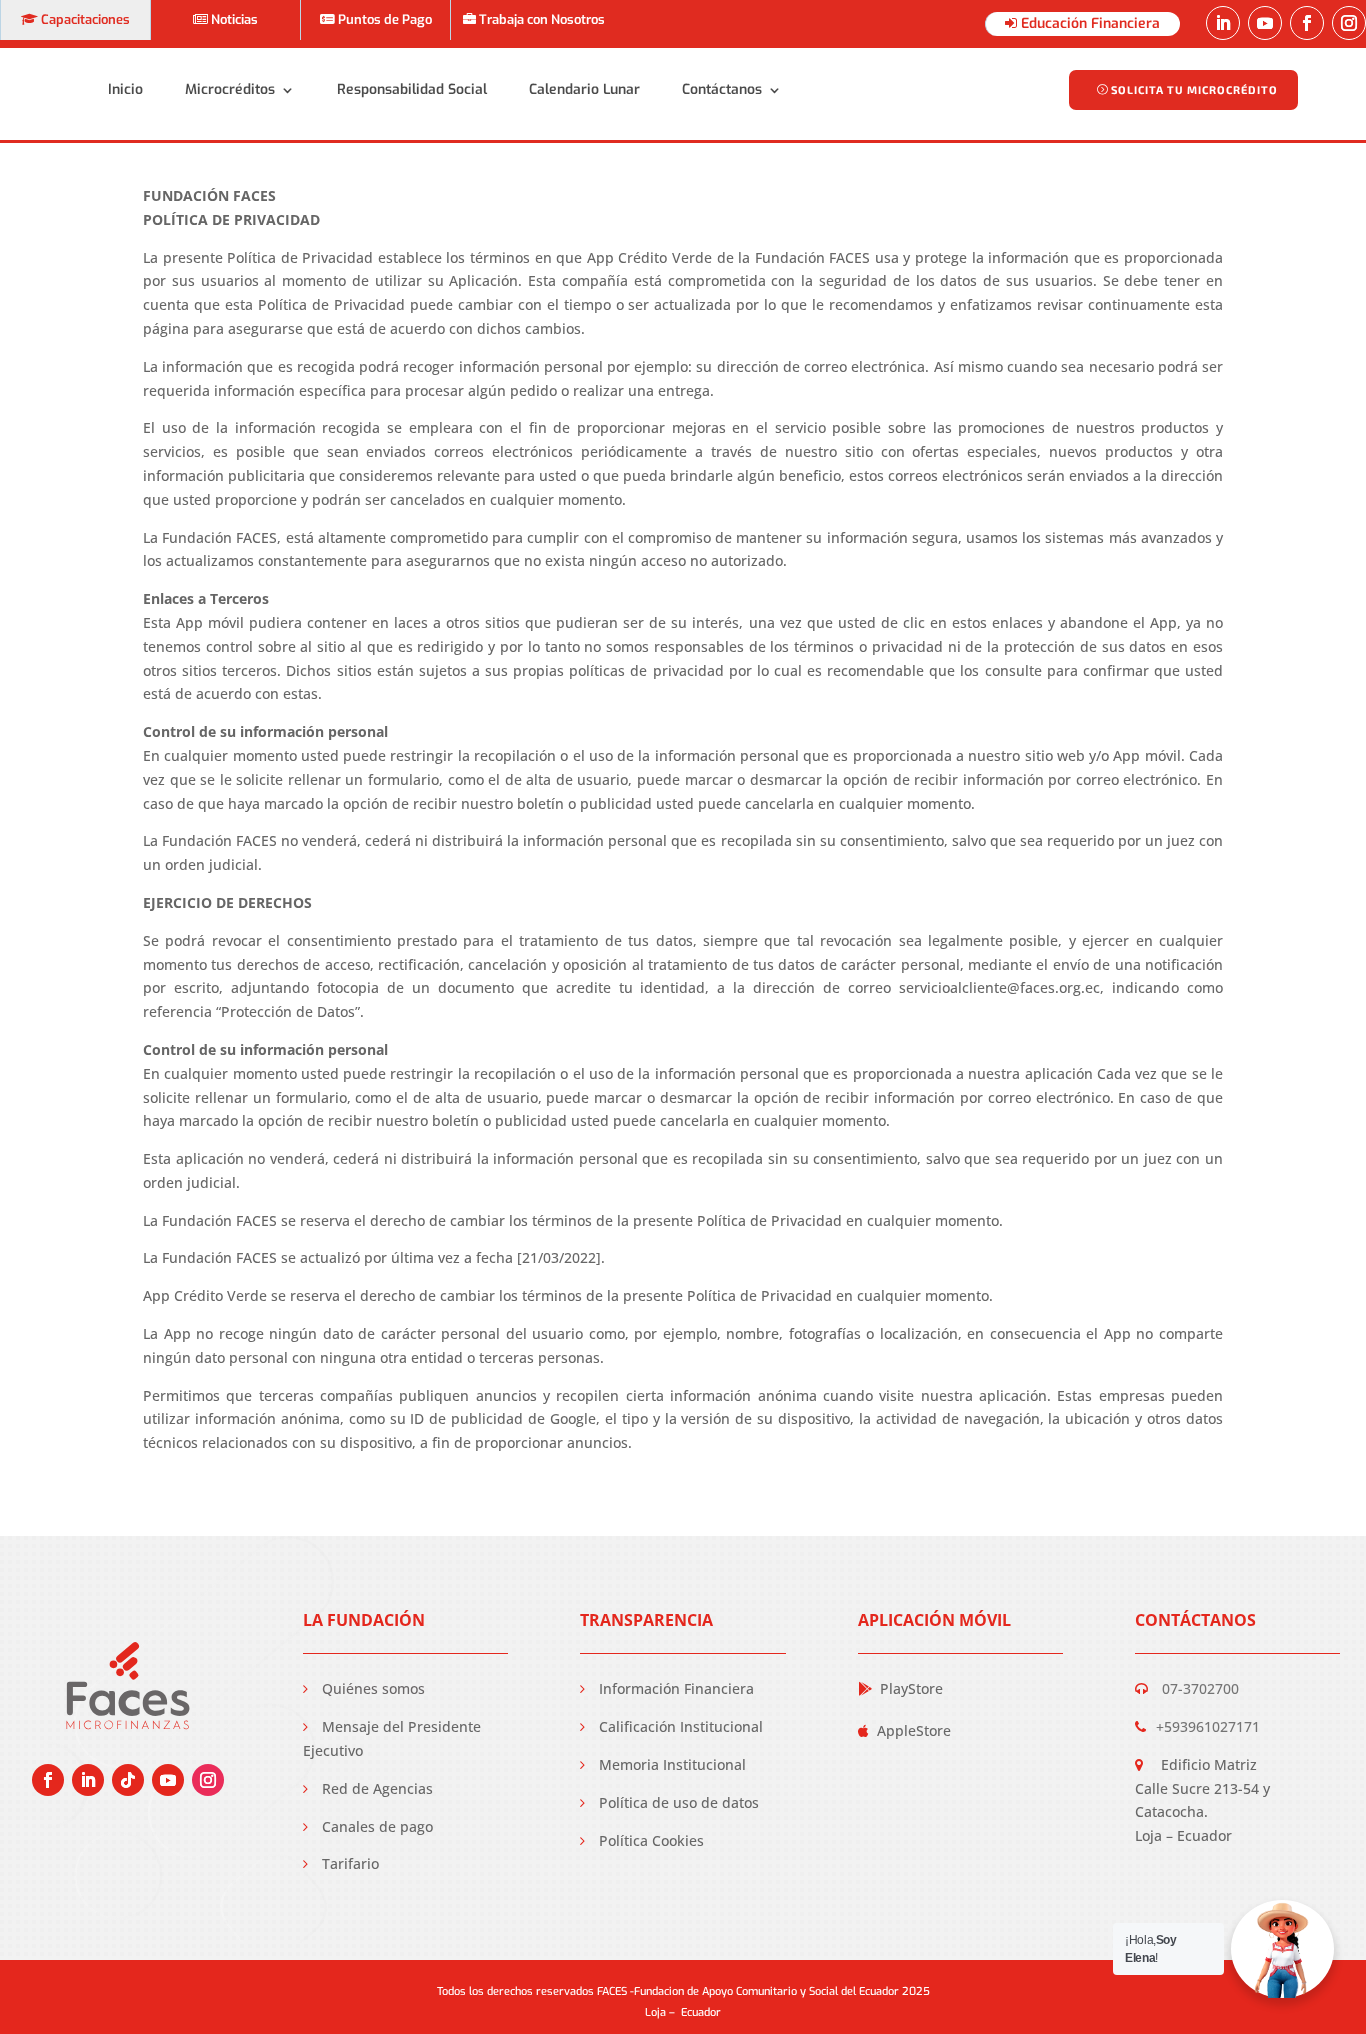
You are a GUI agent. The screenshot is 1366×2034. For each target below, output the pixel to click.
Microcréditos (230, 89)
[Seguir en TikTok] (128, 1780)
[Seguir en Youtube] (1265, 23)
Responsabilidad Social (412, 89)
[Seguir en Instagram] (1349, 23)
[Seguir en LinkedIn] (1223, 23)
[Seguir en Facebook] (1307, 23)
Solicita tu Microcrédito (1194, 89)
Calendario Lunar (584, 89)
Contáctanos (722, 89)
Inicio (125, 89)
